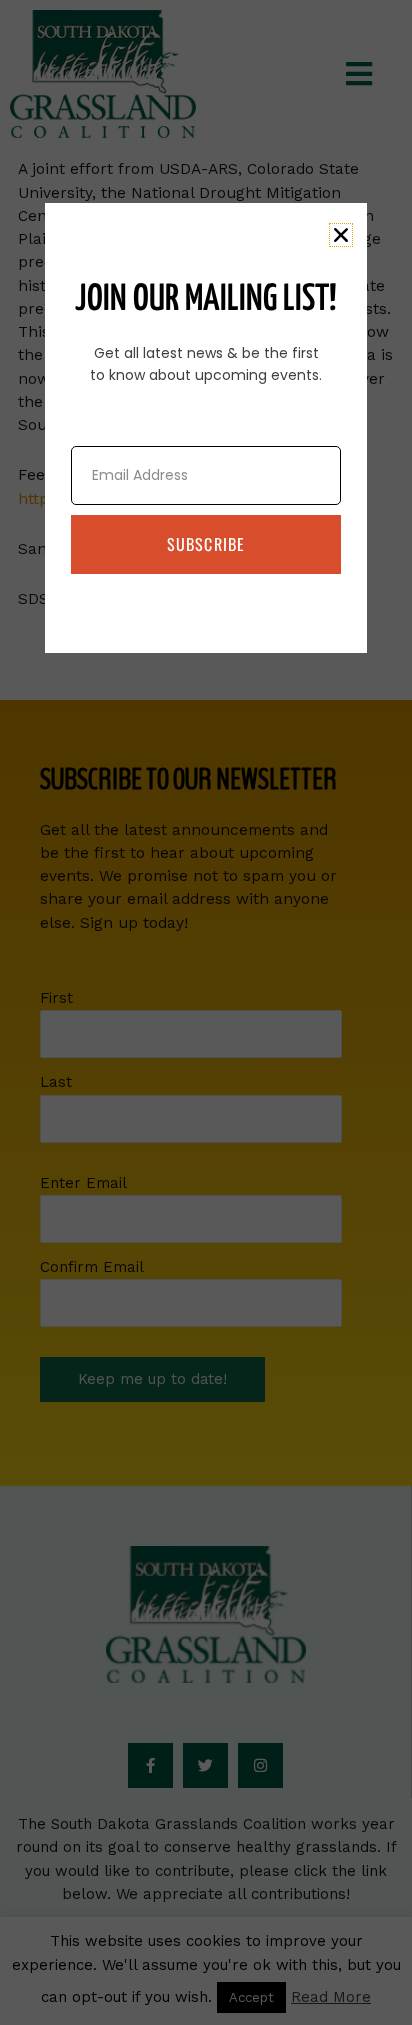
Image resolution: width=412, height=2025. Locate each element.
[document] (206, 1012)
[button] (341, 235)
